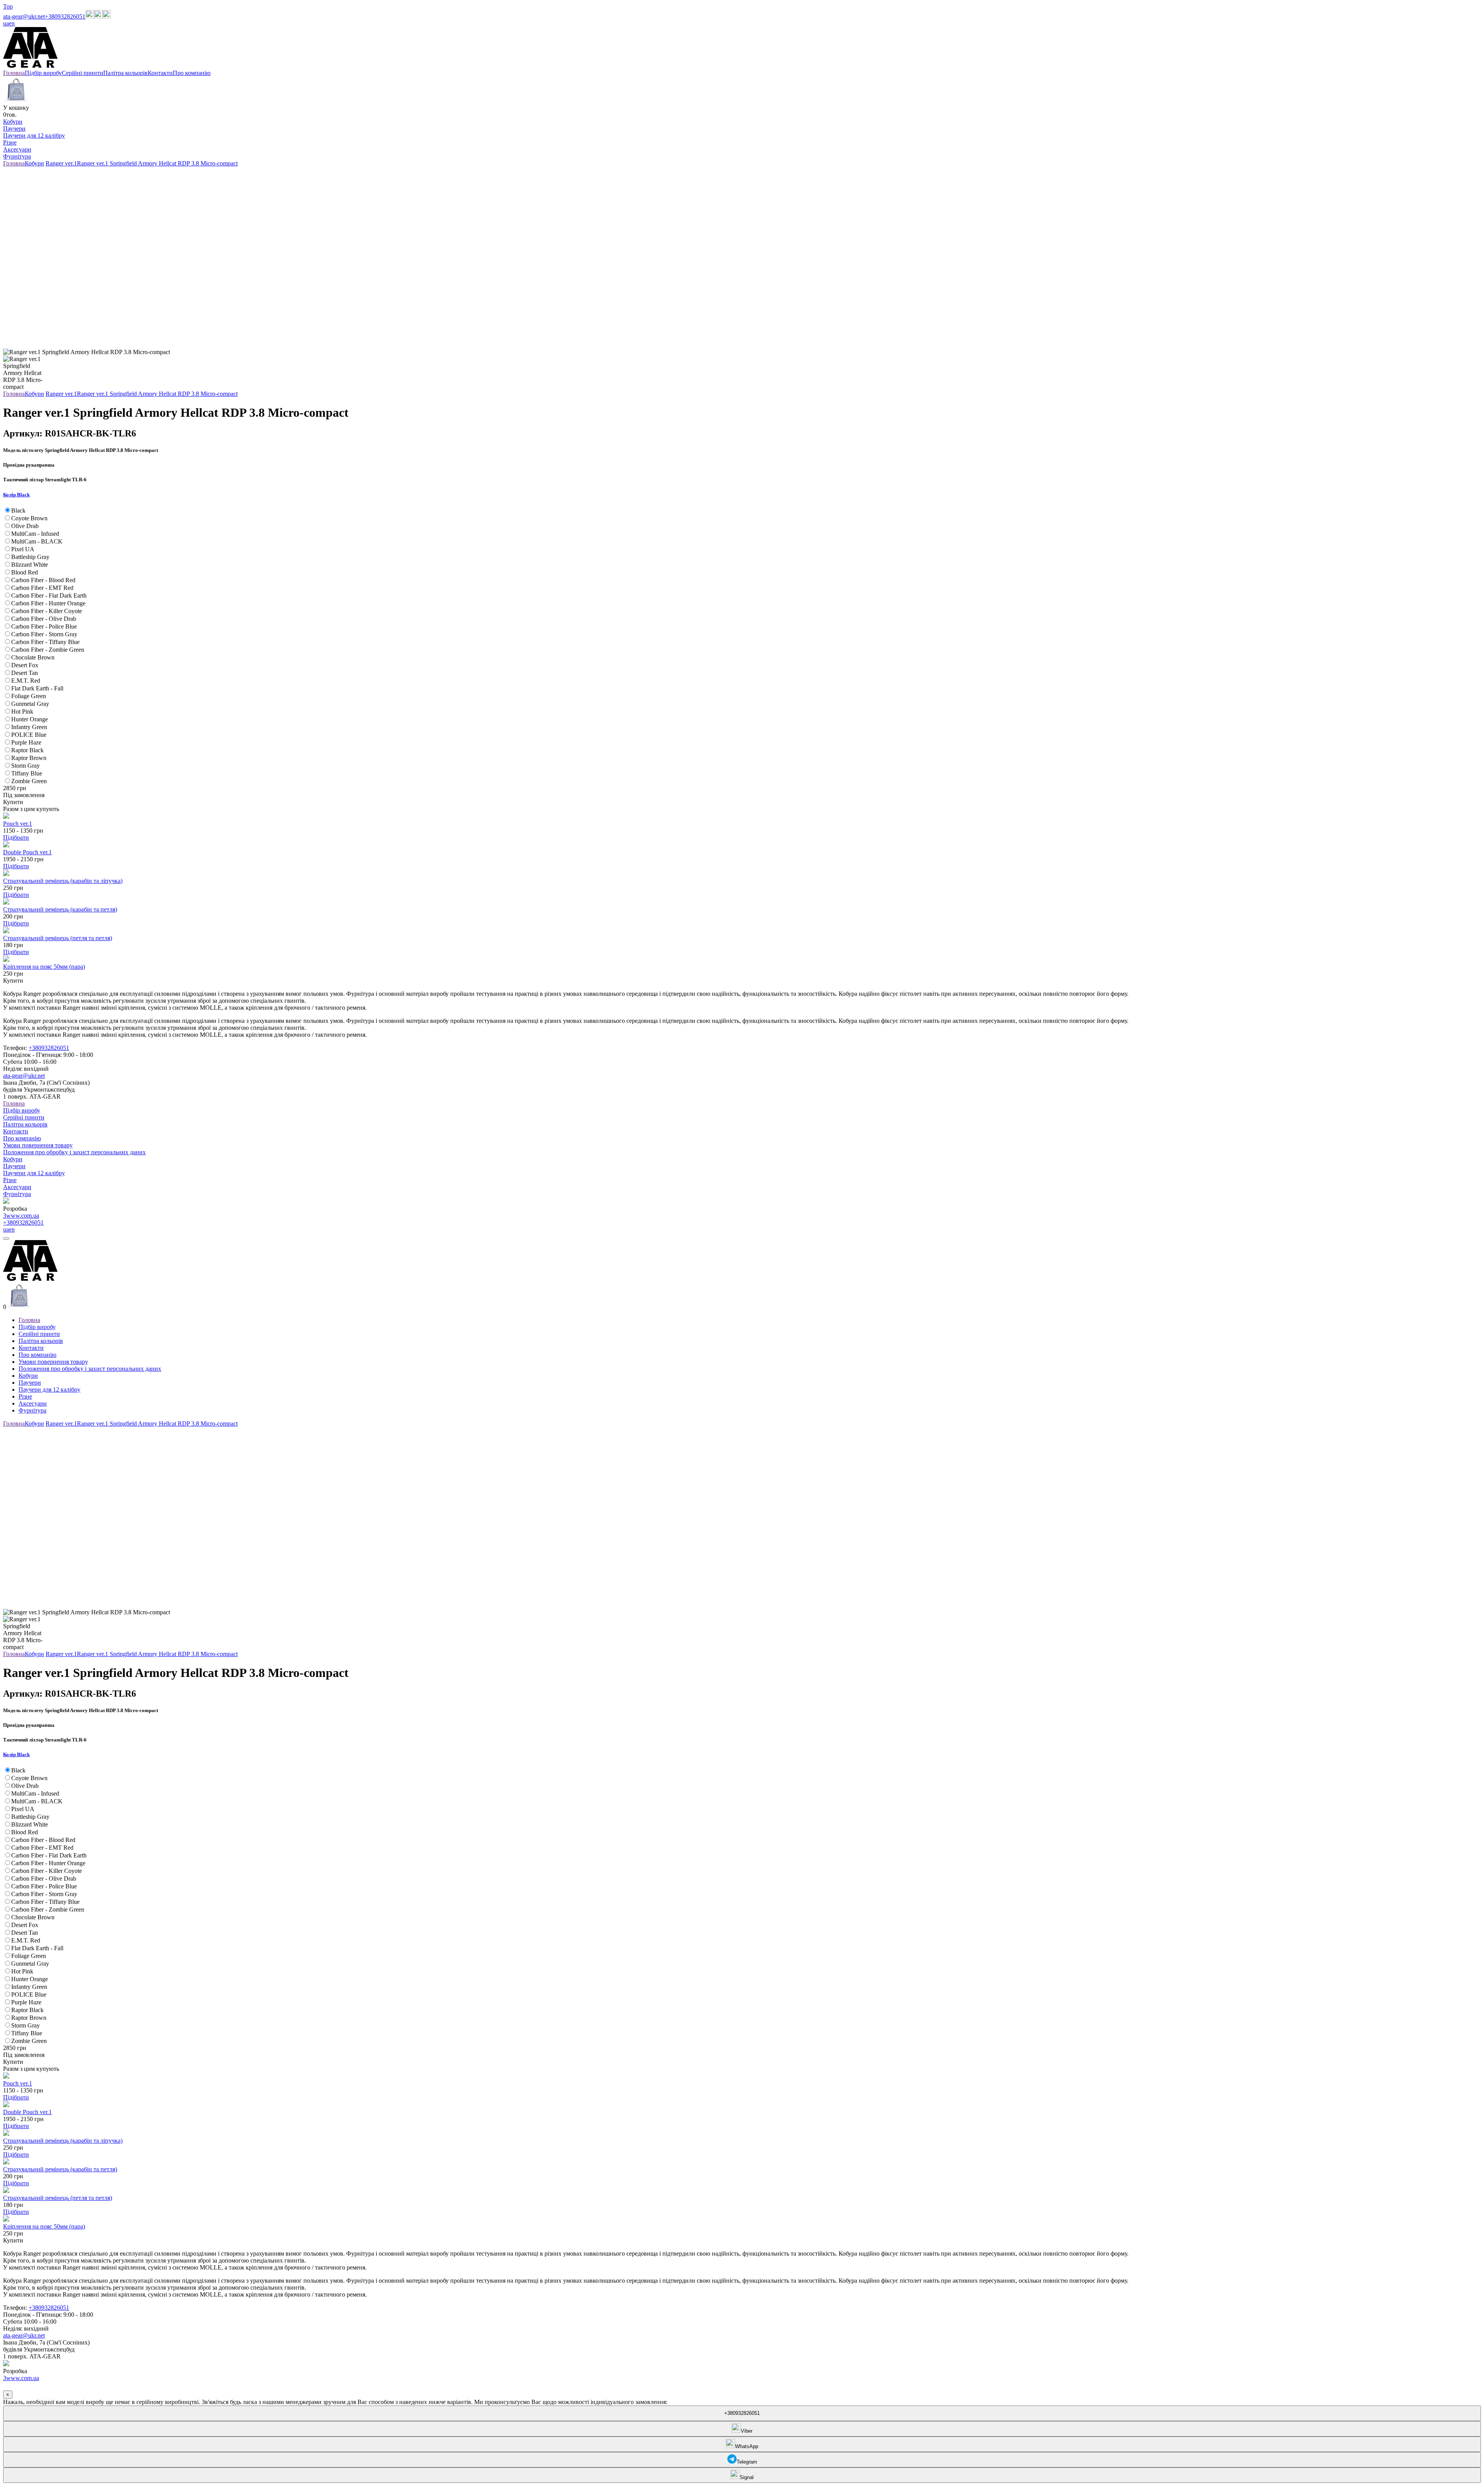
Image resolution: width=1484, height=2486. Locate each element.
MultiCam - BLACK (37, 541)
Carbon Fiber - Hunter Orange (48, 603)
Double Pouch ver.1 (27, 852)
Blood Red (25, 572)
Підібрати (16, 837)
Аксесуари (17, 149)
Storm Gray (26, 766)
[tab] (742, 495)
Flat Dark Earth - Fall (37, 688)
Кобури (13, 122)
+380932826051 (65, 16)
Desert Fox (25, 665)
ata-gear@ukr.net (24, 16)
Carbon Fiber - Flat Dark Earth (49, 596)
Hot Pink (22, 711)
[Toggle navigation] (6, 1239)
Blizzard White (30, 565)
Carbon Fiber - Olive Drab (44, 619)
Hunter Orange (30, 719)
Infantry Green (29, 727)
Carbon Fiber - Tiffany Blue (45, 642)
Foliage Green (29, 696)
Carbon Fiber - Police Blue (44, 626)
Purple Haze (26, 742)
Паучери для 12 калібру (34, 135)
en (12, 23)
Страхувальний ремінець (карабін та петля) (60, 909)
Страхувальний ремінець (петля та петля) (58, 938)
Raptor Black (27, 750)
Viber (747, 2431)
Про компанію (22, 1138)
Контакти (16, 1131)
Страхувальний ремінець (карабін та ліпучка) (63, 881)
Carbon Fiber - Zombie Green (48, 650)
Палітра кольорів (25, 1124)
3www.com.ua (21, 1216)
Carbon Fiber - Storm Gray (44, 634)
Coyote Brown (29, 518)
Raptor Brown (29, 758)
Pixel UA (23, 549)
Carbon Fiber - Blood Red (43, 580)
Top (8, 6)
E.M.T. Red (26, 681)
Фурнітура (17, 156)
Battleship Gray (30, 557)
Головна (14, 1103)
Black (18, 510)
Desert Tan (25, 673)
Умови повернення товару (38, 1145)
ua (6, 23)
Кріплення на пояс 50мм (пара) (44, 967)
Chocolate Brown (33, 657)
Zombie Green (29, 781)
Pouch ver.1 (18, 824)
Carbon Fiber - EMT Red (42, 588)
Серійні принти (24, 1117)
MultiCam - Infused (35, 534)
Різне (10, 142)
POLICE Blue (29, 735)
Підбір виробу (22, 1110)
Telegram (747, 2462)
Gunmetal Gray (30, 704)
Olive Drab (25, 526)
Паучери (14, 129)
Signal (747, 2477)
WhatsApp (747, 2446)
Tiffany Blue (27, 773)
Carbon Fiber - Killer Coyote (47, 611)
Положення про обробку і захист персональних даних (74, 1152)
